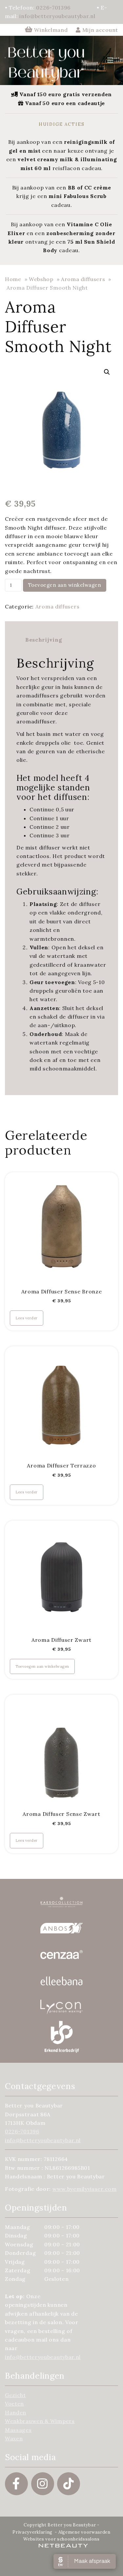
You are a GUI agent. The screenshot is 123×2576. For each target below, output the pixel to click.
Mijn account (99, 30)
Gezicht (15, 2395)
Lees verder (27, 1318)
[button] (107, 372)
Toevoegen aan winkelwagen (65, 585)
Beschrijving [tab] (44, 640)
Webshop (41, 279)
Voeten (14, 2404)
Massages (18, 2430)
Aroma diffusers (83, 279)
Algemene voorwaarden (84, 2532)
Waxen (14, 2438)
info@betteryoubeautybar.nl (57, 16)
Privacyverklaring (32, 2532)
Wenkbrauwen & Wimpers (40, 2421)
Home (13, 279)
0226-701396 (53, 8)
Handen (16, 2412)
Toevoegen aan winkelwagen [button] (42, 1666)
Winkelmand (51, 30)
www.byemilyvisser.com (85, 2189)
